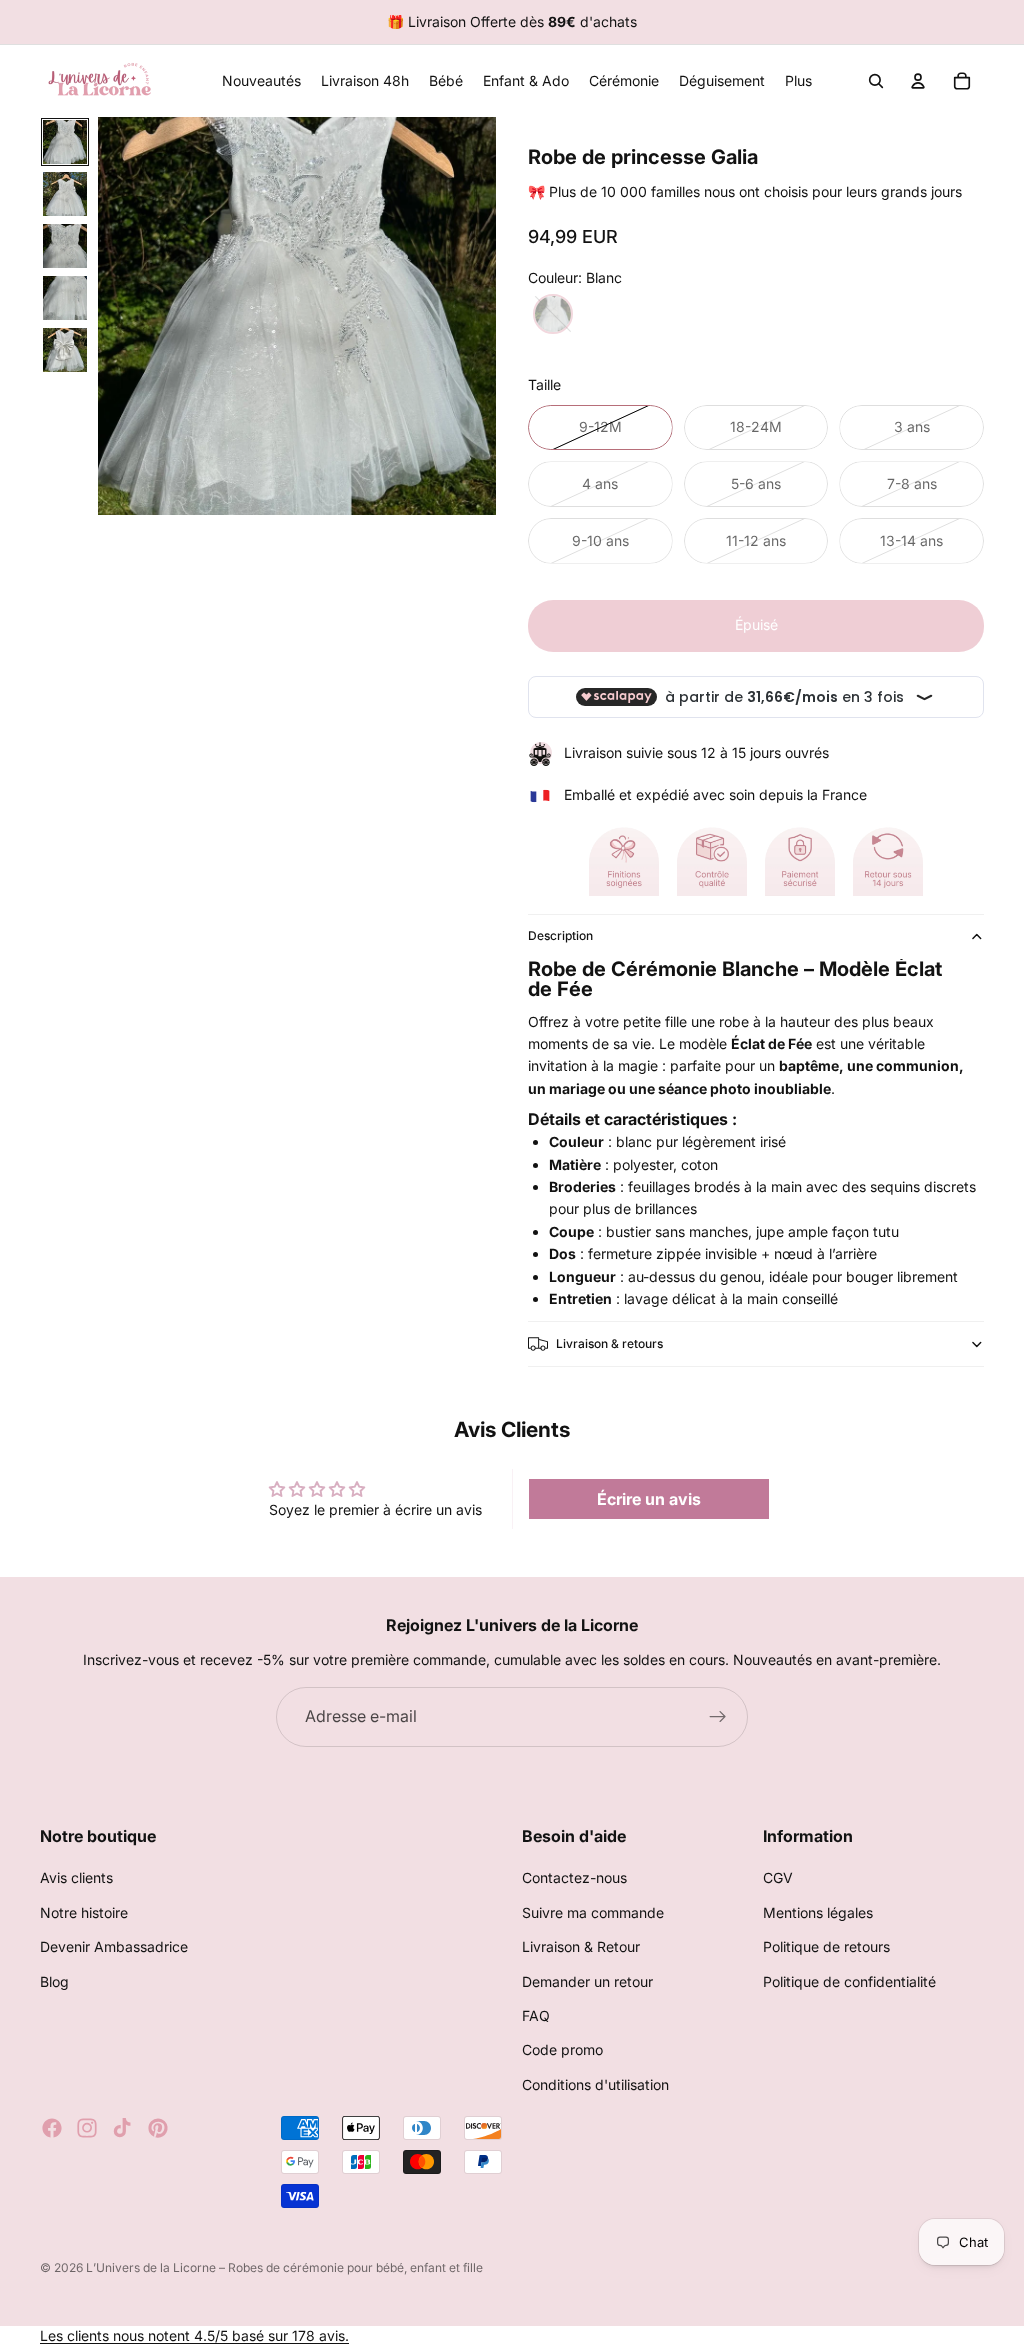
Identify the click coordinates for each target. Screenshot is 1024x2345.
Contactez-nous (574, 1878)
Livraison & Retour (581, 1946)
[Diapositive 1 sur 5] (65, 142)
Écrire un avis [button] (649, 1499)
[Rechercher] (876, 81)
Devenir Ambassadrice (114, 1946)
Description (560, 935)
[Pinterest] (158, 2128)
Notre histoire (84, 1912)
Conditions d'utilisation (595, 2084)
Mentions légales (818, 1912)
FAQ (536, 2015)
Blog (54, 1981)
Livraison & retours (609, 1343)
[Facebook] (52, 2128)
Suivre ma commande (593, 1912)
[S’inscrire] (718, 1717)
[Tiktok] (122, 2128)
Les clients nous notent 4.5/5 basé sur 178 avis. (194, 2335)
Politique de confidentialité (849, 1981)
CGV (778, 1878)
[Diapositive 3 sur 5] (65, 246)
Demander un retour (587, 1981)
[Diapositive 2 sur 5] (65, 194)
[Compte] (918, 81)
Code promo (562, 2050)
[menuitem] (798, 81)
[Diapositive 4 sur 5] (65, 298)
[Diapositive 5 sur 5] (65, 350)
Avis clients (76, 1878)
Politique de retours (826, 1946)
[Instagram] (87, 2128)
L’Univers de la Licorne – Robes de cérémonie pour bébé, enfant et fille (284, 2267)
